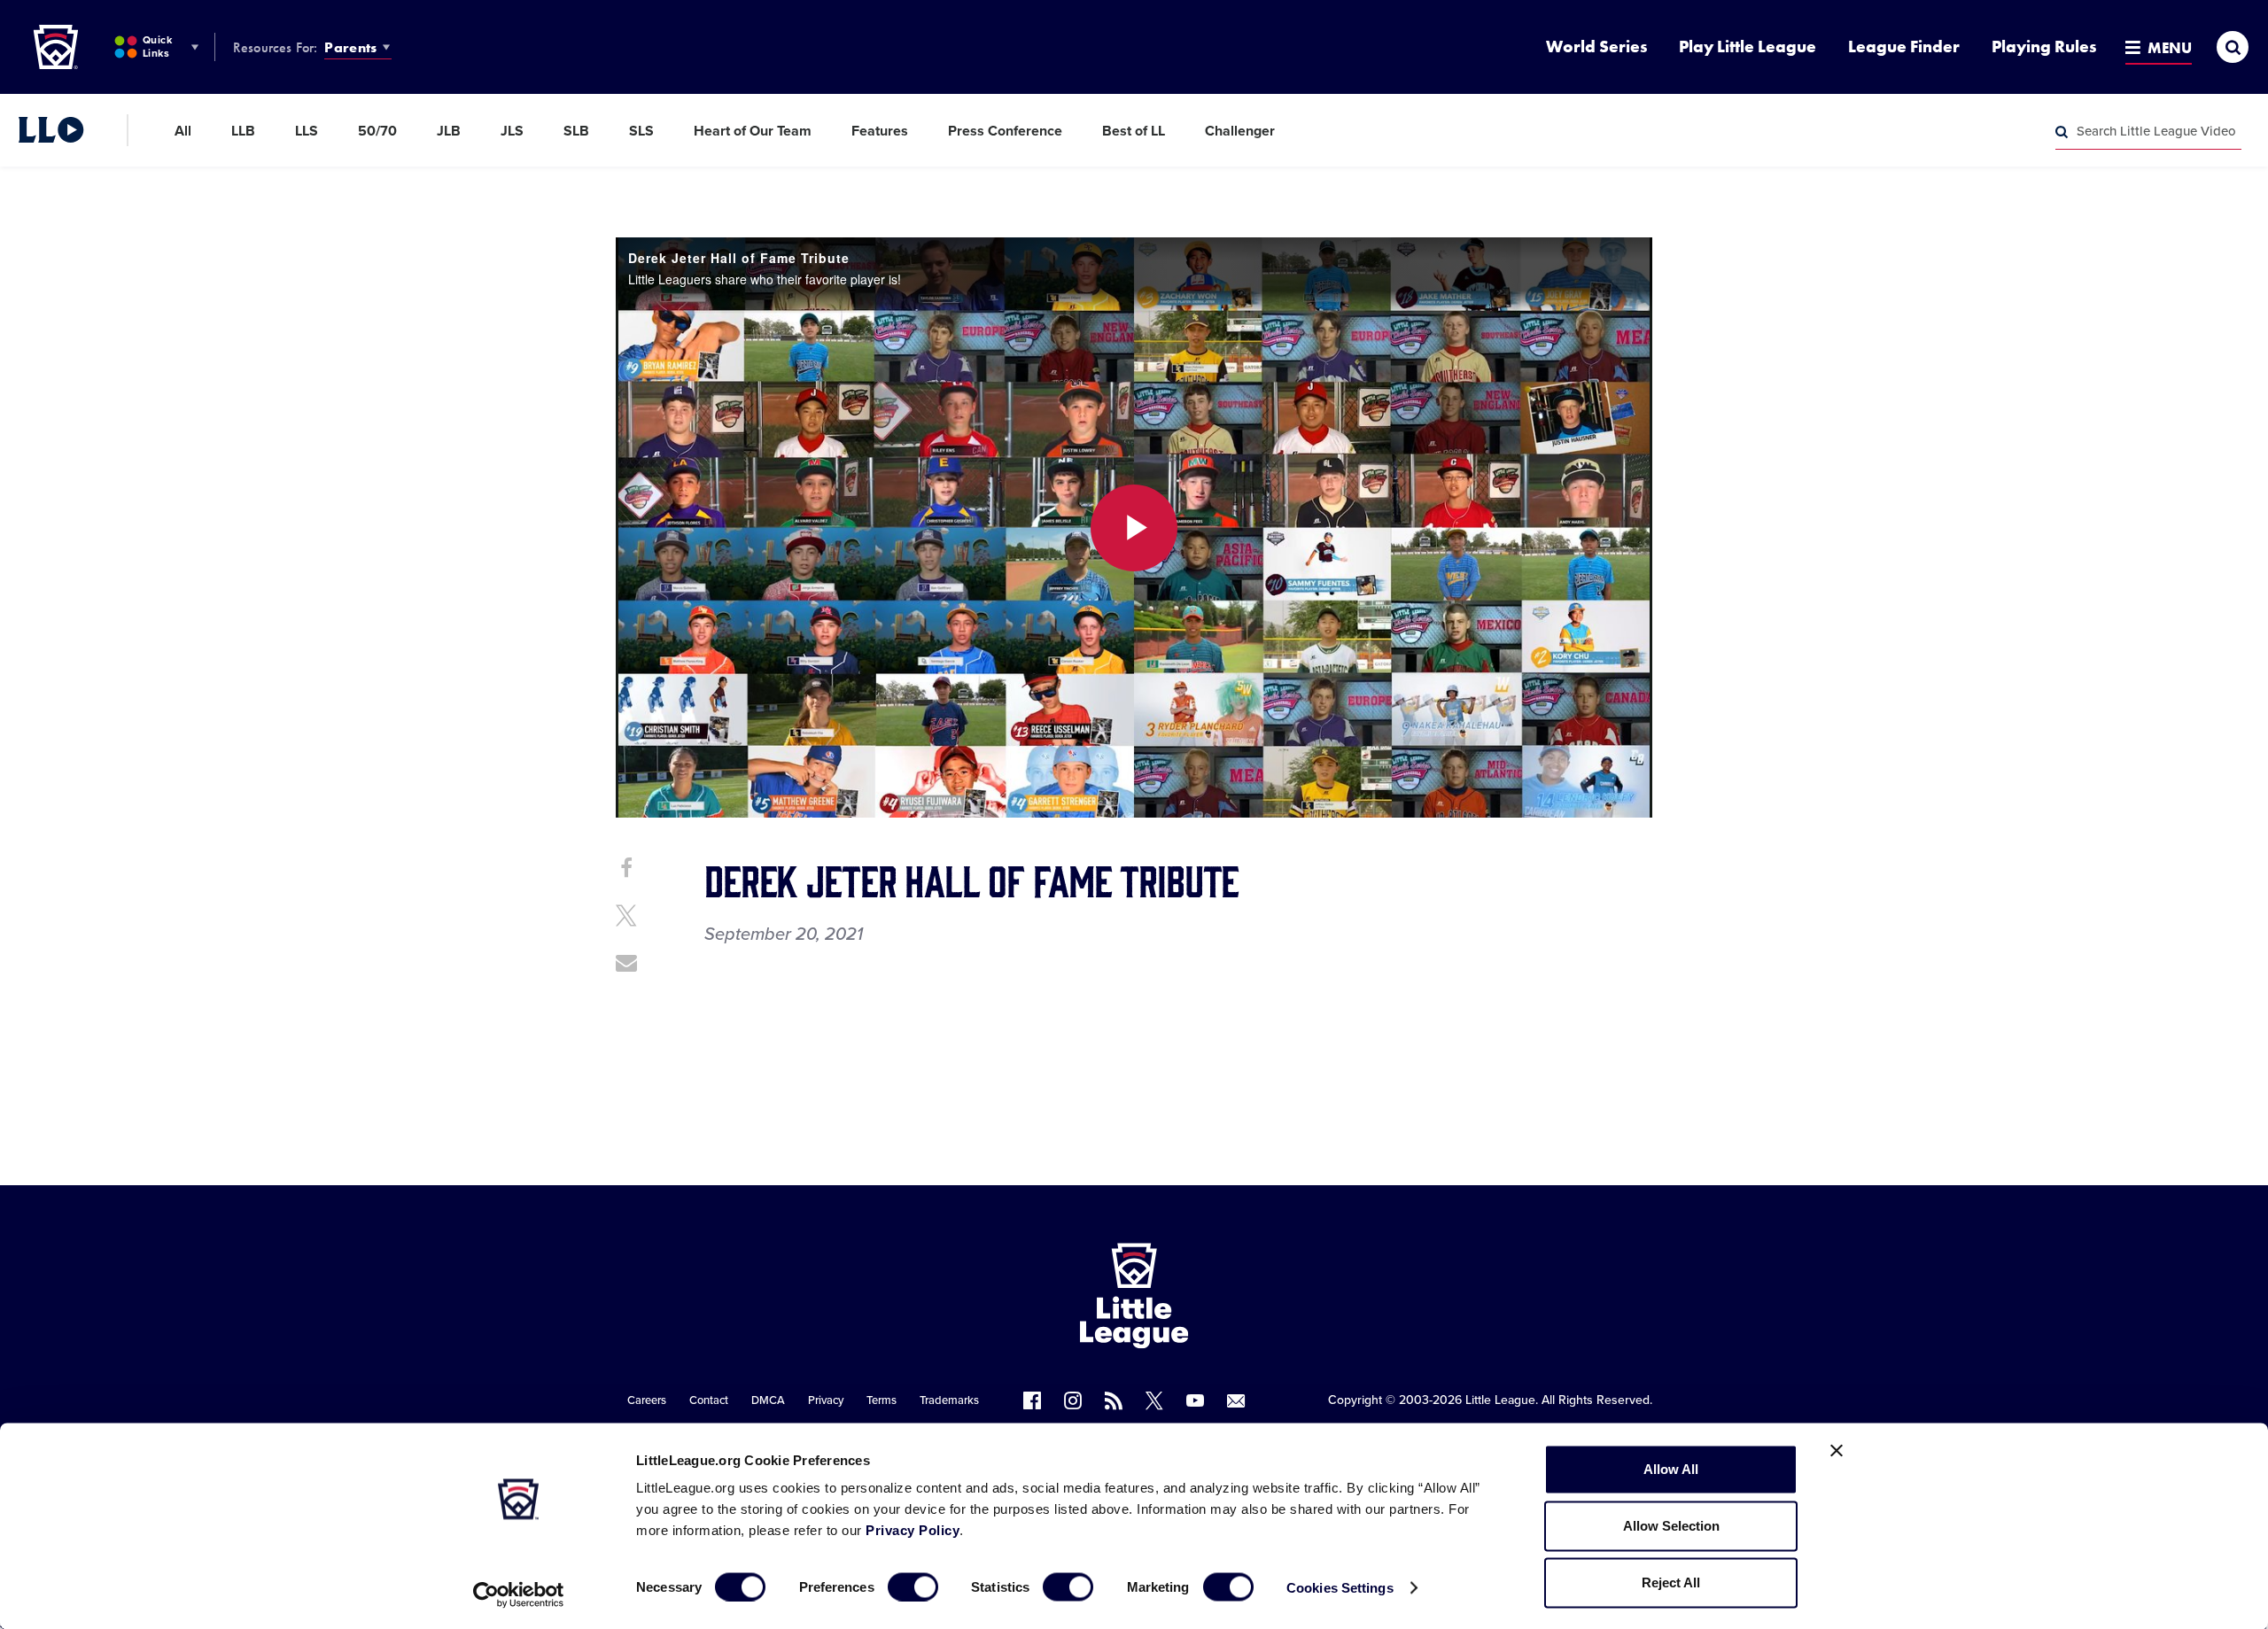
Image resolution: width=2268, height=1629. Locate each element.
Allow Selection (1671, 1526)
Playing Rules (2044, 47)
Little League (1500, 1400)
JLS (512, 131)
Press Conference (1005, 131)
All (183, 131)
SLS (641, 131)
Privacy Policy (913, 1530)
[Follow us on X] (1154, 1400)
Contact (709, 1400)
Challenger (1240, 131)
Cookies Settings (1340, 1587)
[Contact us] (1236, 1400)
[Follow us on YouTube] (1195, 1400)
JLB (449, 131)
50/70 (377, 131)
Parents (350, 47)
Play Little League (1748, 47)
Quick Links (157, 47)
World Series (1596, 47)
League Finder (1904, 47)
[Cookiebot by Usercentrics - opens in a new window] (519, 1594)
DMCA (768, 1400)
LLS (307, 131)
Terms (882, 1400)
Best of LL (1134, 131)
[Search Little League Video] (2062, 132)
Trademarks (949, 1400)
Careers (647, 1400)
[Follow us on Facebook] (1032, 1400)
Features (880, 131)
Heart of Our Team (753, 131)
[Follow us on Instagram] (1073, 1400)
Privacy (826, 1400)
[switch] (913, 1586)
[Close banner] (1837, 1451)
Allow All (1671, 1469)
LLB (243, 131)
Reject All (1671, 1582)
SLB (576, 131)
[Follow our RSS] (1114, 1400)
